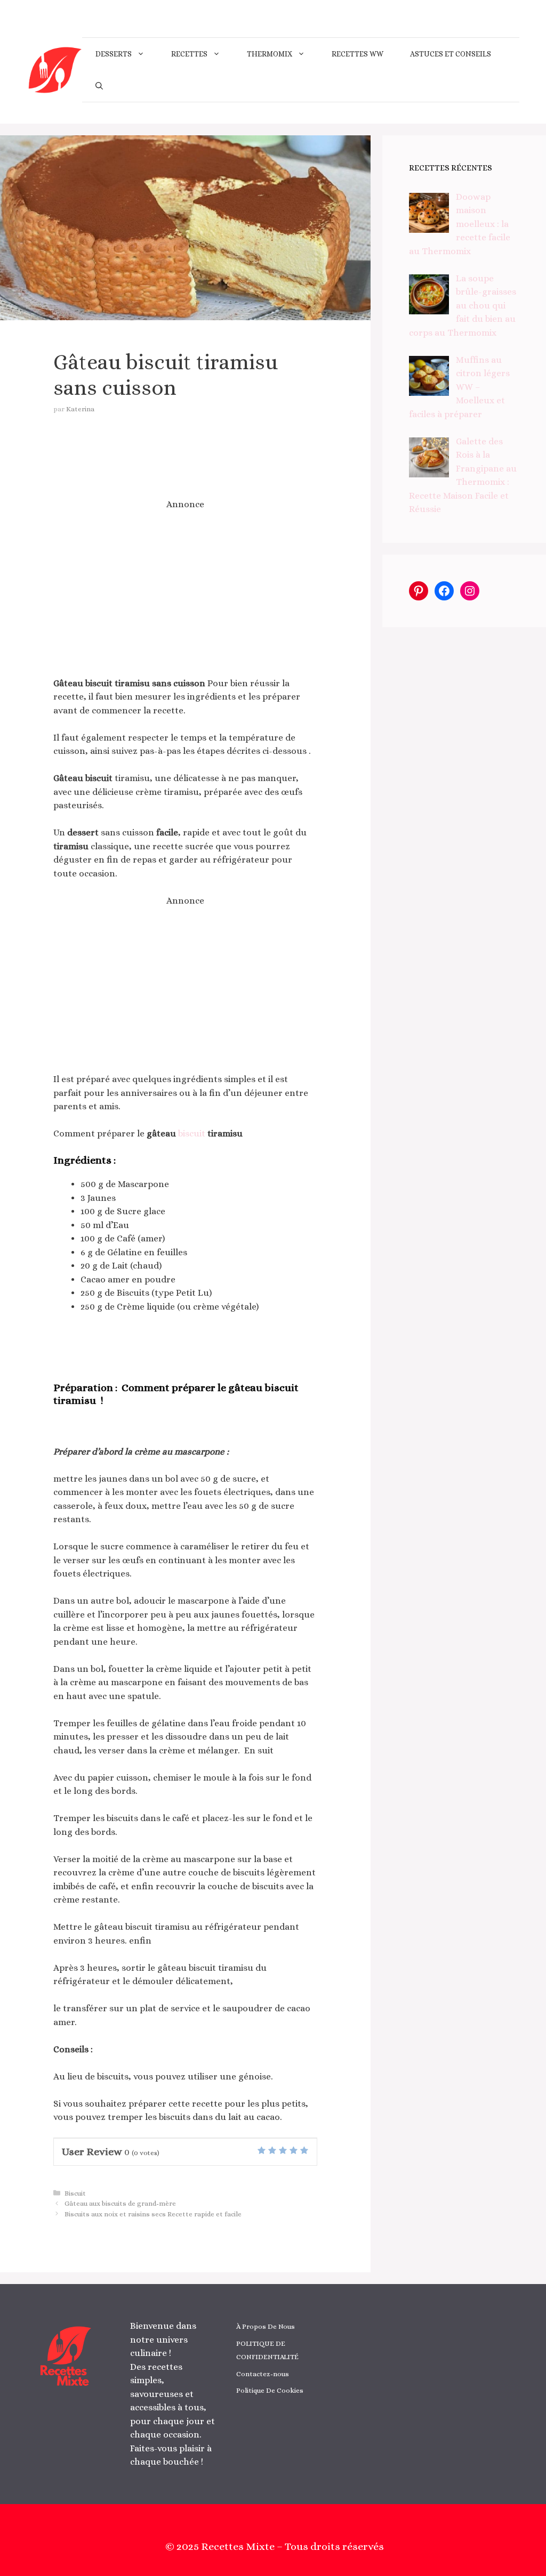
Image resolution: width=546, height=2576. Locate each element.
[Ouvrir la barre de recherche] (99, 86)
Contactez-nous (263, 2374)
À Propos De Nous (266, 2326)
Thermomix (270, 54)
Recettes (189, 54)
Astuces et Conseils (451, 54)
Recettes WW (358, 54)
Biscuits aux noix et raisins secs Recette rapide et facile (153, 2214)
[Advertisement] (185, 594)
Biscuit (75, 2193)
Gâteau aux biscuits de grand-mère (120, 2203)
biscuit (192, 1133)
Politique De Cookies (270, 2390)
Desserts (114, 54)
